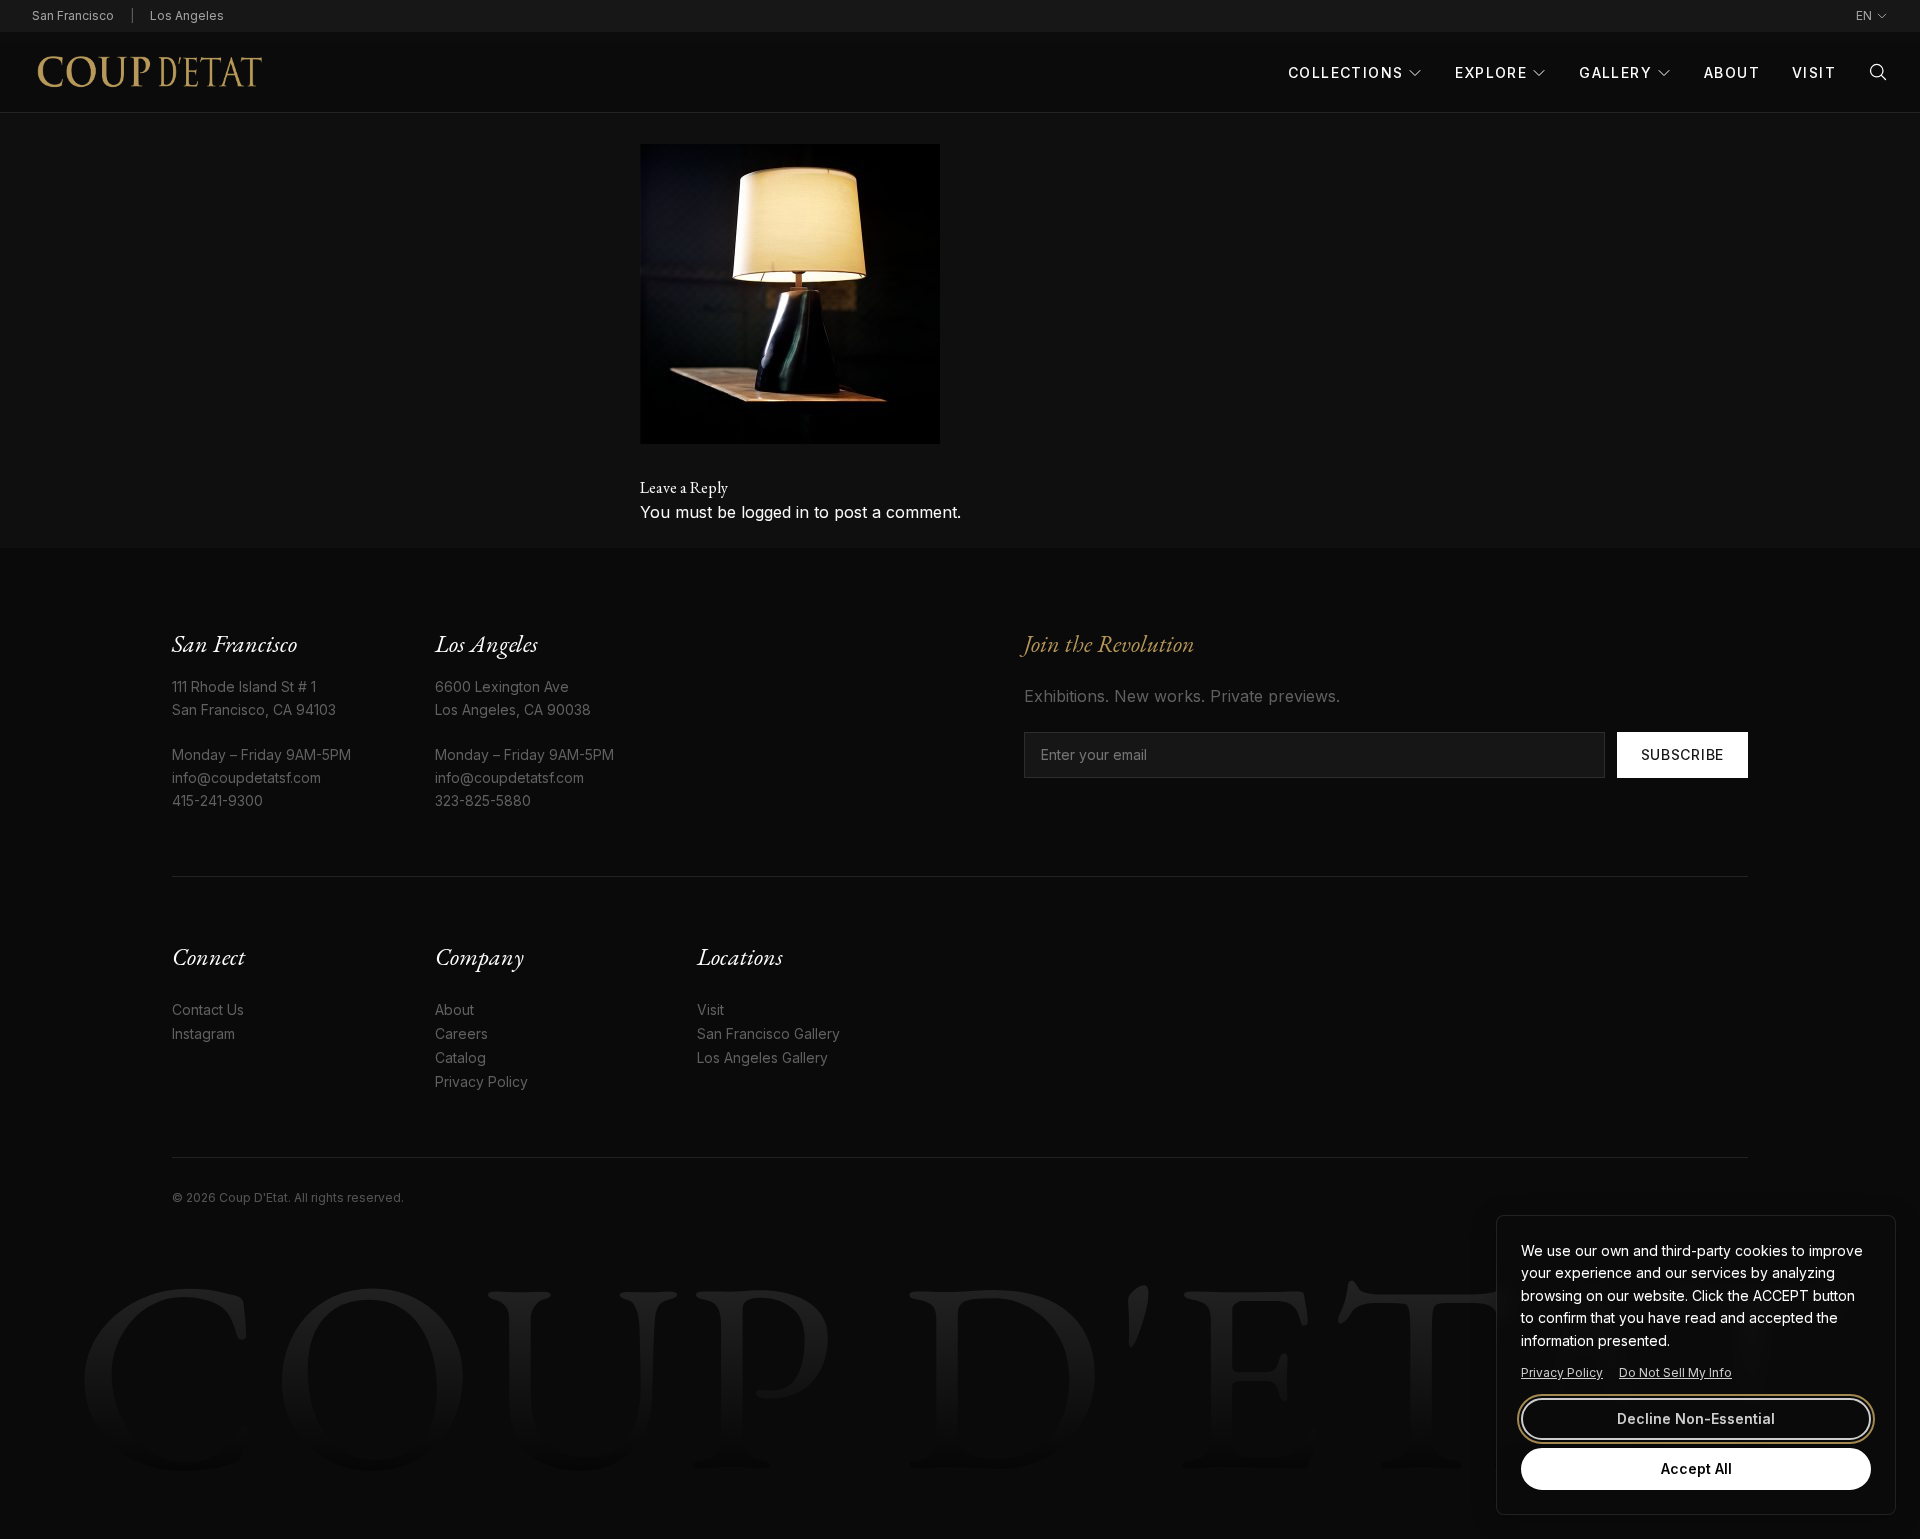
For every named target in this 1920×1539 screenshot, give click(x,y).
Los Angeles (187, 15)
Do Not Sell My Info (1675, 1372)
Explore (1491, 72)
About (1732, 72)
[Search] (1878, 72)
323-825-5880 (483, 800)
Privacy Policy (1562, 1372)
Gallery (1615, 72)
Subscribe (1682, 754)
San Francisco (73, 15)
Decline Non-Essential (1696, 1418)
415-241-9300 (217, 800)
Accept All (1696, 1468)
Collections (1345, 72)
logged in (775, 512)
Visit (1814, 72)
